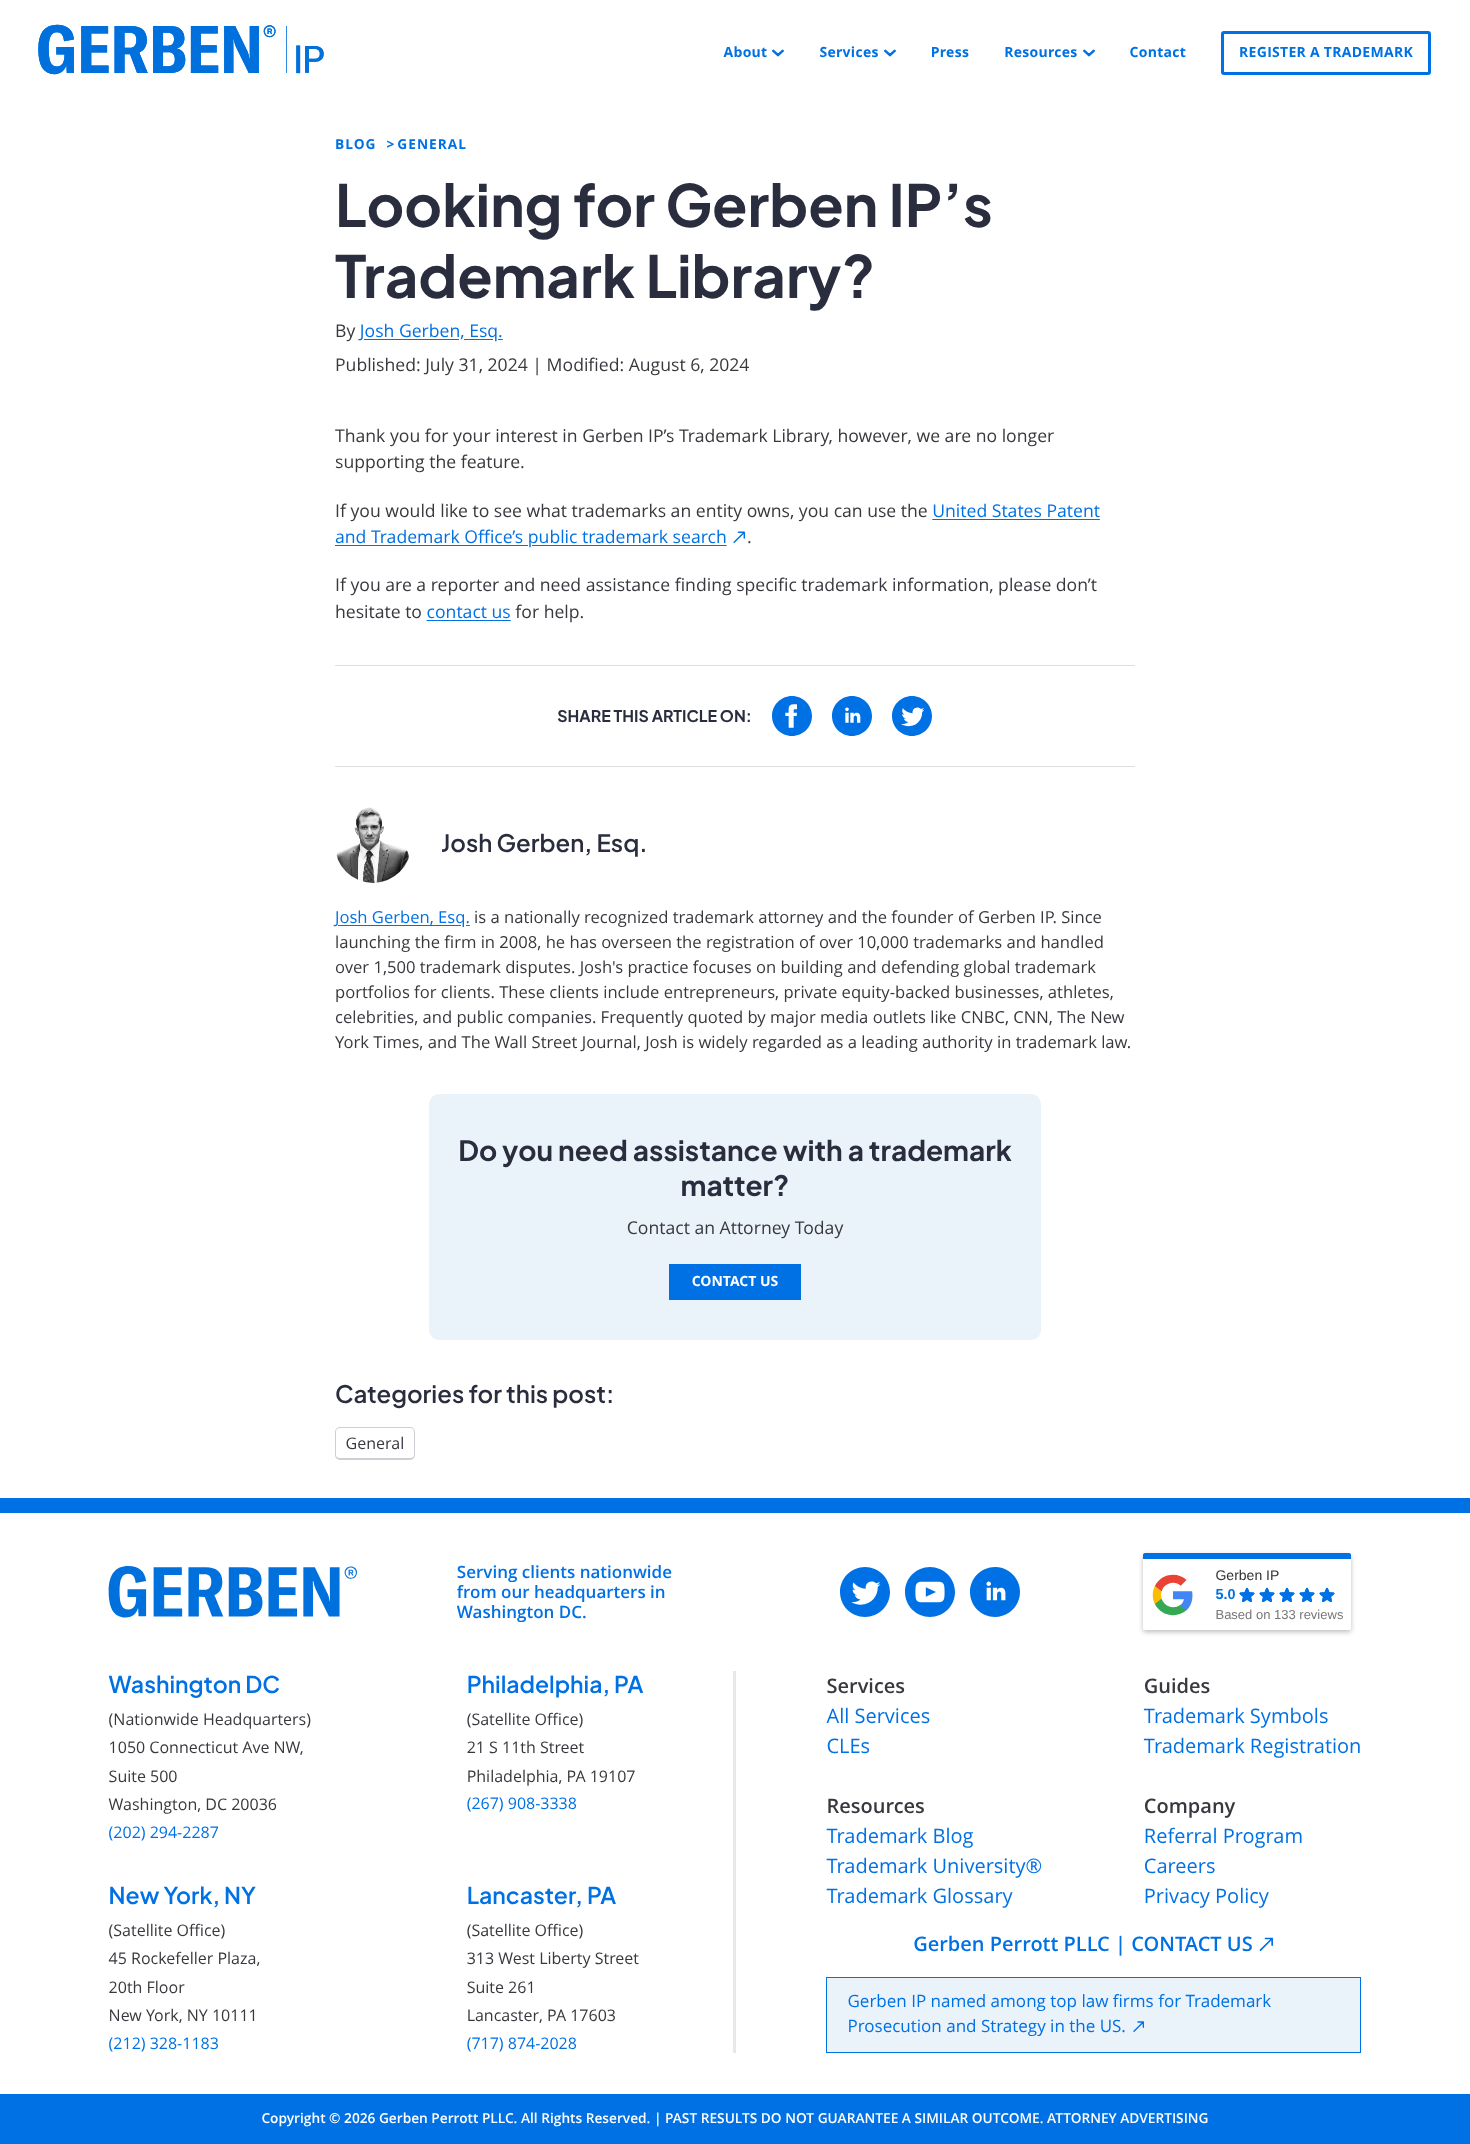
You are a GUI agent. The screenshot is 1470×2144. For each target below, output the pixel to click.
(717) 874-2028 (522, 2043)
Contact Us (735, 1281)
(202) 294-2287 (164, 1832)
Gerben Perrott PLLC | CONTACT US (1082, 1945)
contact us (469, 612)
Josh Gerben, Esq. (431, 331)
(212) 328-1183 (164, 2043)
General (375, 1443)
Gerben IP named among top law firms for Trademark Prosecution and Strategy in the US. (1059, 2013)
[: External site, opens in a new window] (792, 716)
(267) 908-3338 (522, 1803)
